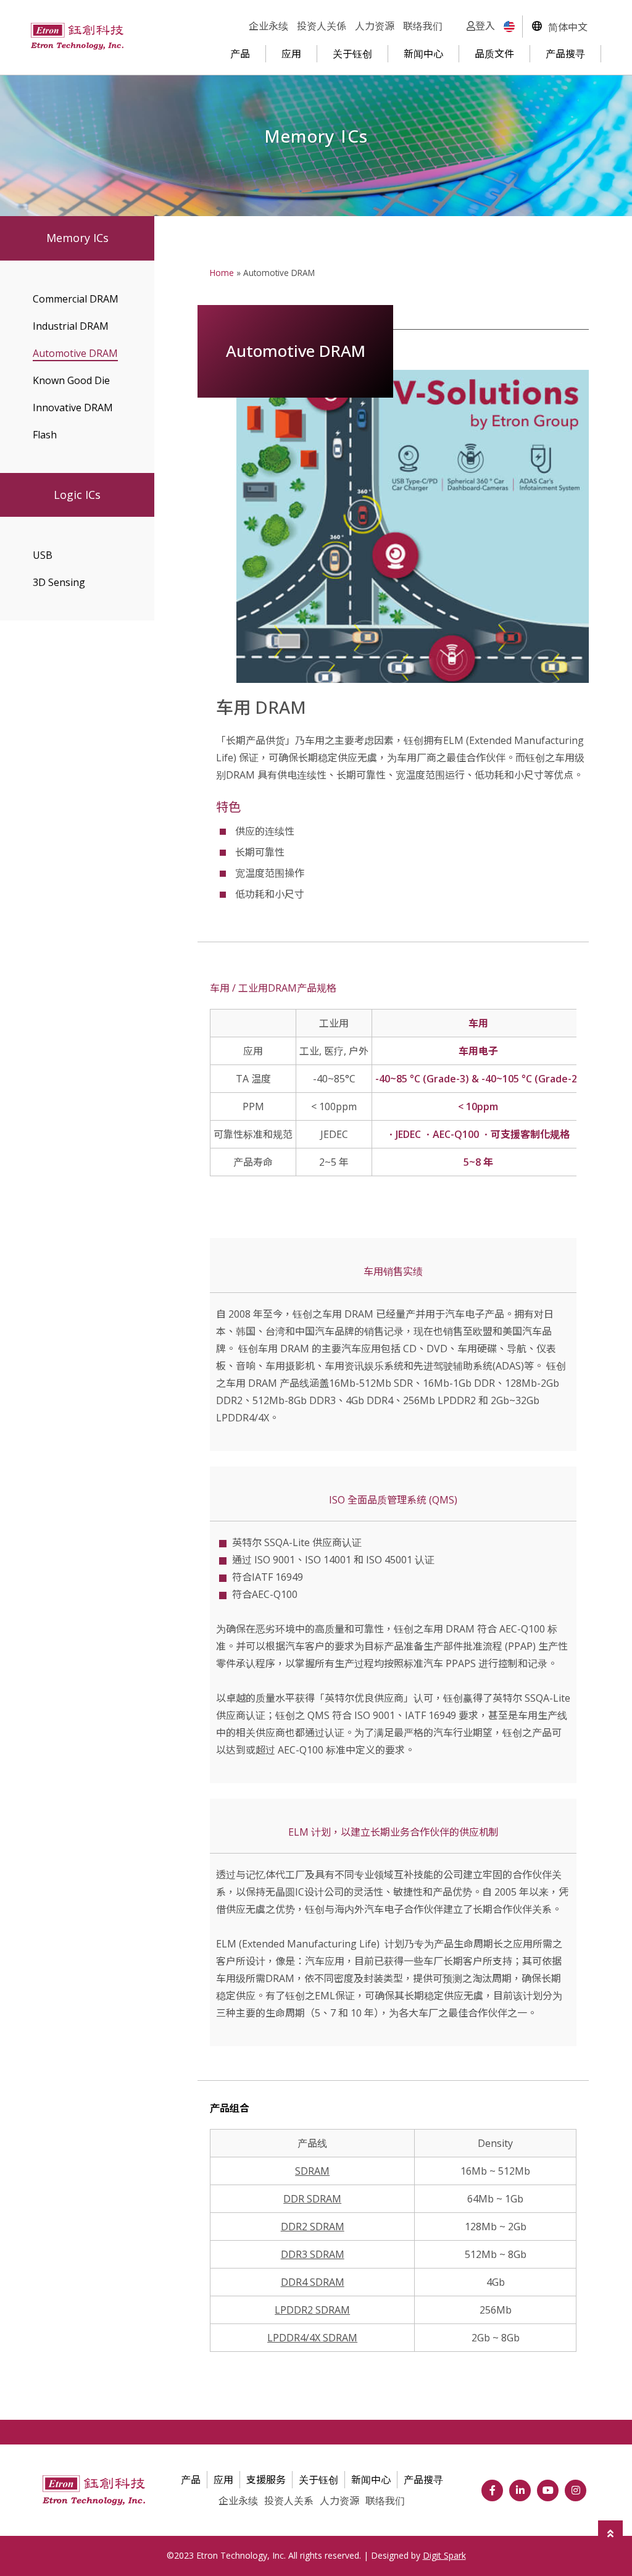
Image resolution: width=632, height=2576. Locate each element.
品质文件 (494, 54)
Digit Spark (444, 2555)
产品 (240, 54)
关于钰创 (352, 54)
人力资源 (375, 26)
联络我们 (423, 26)
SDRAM (312, 2171)
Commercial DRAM (76, 299)
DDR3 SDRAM (313, 2254)
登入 (485, 26)
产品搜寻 (565, 54)
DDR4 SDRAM (313, 2282)
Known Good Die (71, 380)
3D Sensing (59, 582)
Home (222, 273)
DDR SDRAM (312, 2199)
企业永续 (268, 26)
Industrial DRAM (71, 326)
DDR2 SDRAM (313, 2227)
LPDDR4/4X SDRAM (312, 2338)
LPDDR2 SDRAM (312, 2310)
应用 (291, 54)
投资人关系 (289, 2501)
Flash (45, 435)
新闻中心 (423, 54)
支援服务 (266, 2480)
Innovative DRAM (73, 408)
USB (43, 555)
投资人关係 (322, 26)
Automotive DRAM (75, 353)
